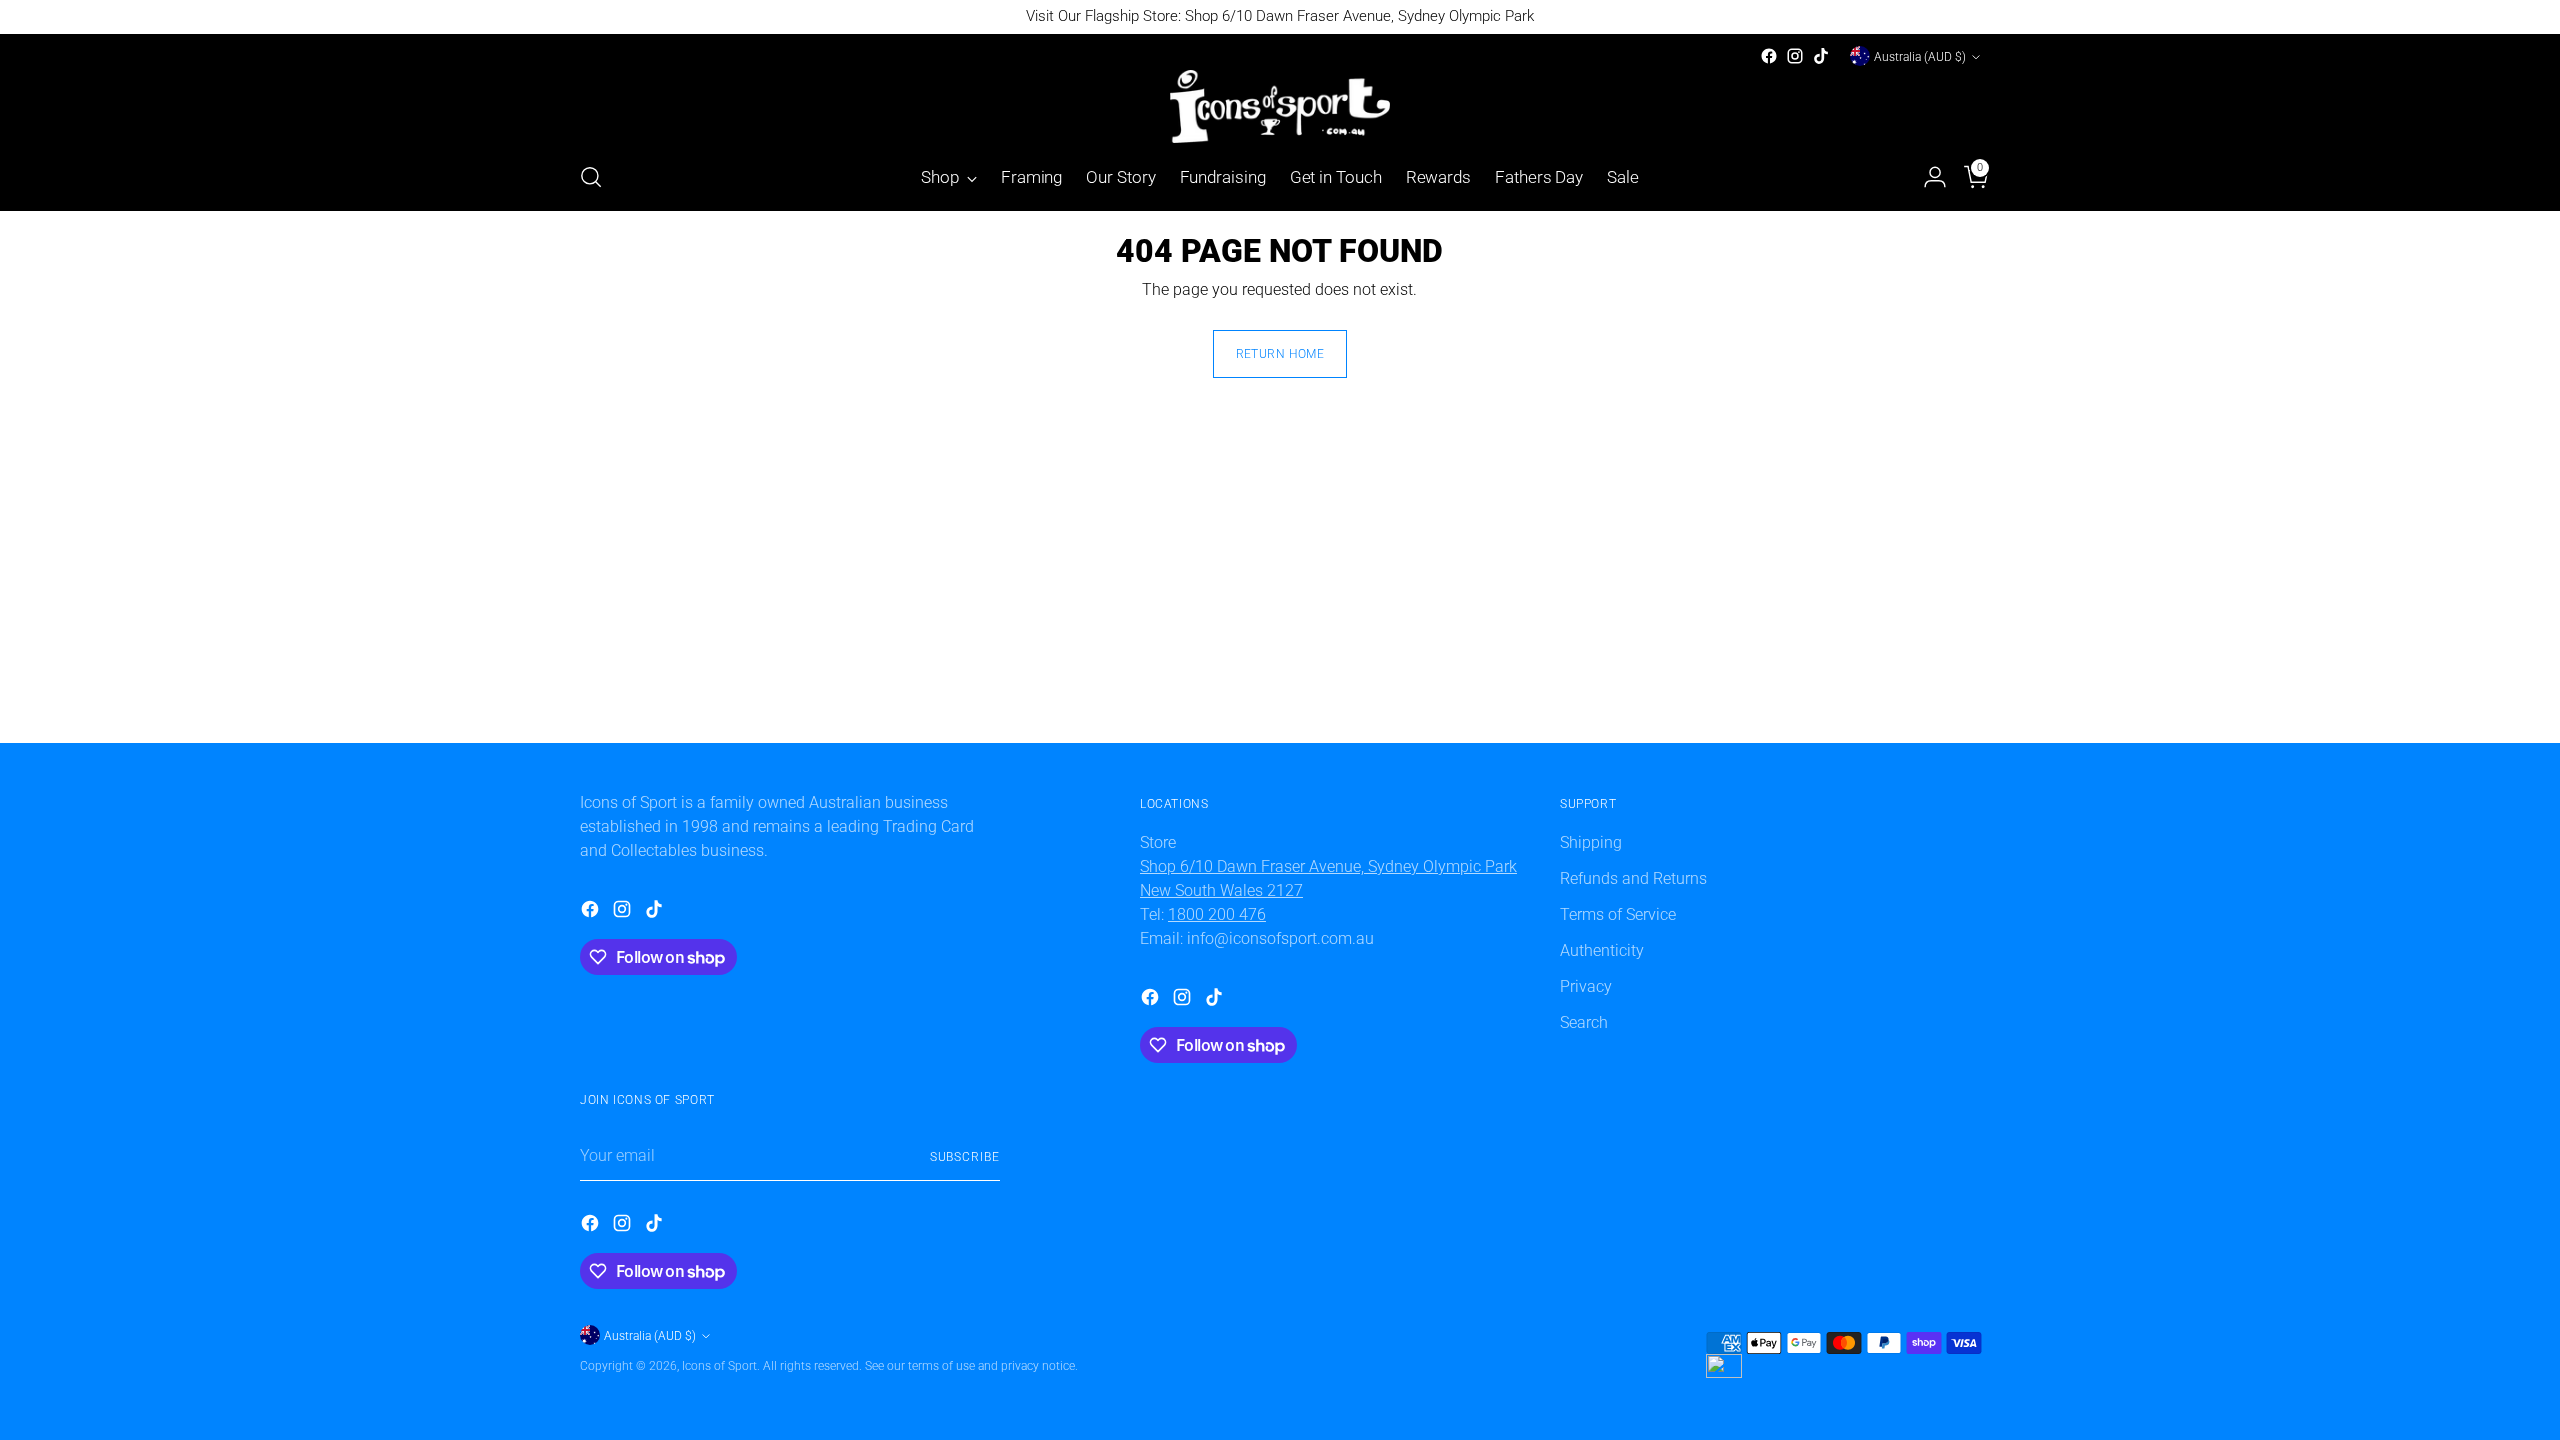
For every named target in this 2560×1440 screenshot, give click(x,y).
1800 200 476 (1217, 914)
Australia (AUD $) (1920, 56)
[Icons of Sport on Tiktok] (1821, 56)
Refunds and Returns (1633, 878)
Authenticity (1602, 950)
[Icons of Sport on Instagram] (1795, 56)
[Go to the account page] (1927, 177)
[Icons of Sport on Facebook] (1769, 56)
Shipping (1591, 842)
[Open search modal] (591, 177)
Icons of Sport (719, 1365)
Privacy (1586, 986)
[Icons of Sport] (1280, 106)
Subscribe (965, 1156)
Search (1584, 1022)
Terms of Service (1618, 914)
